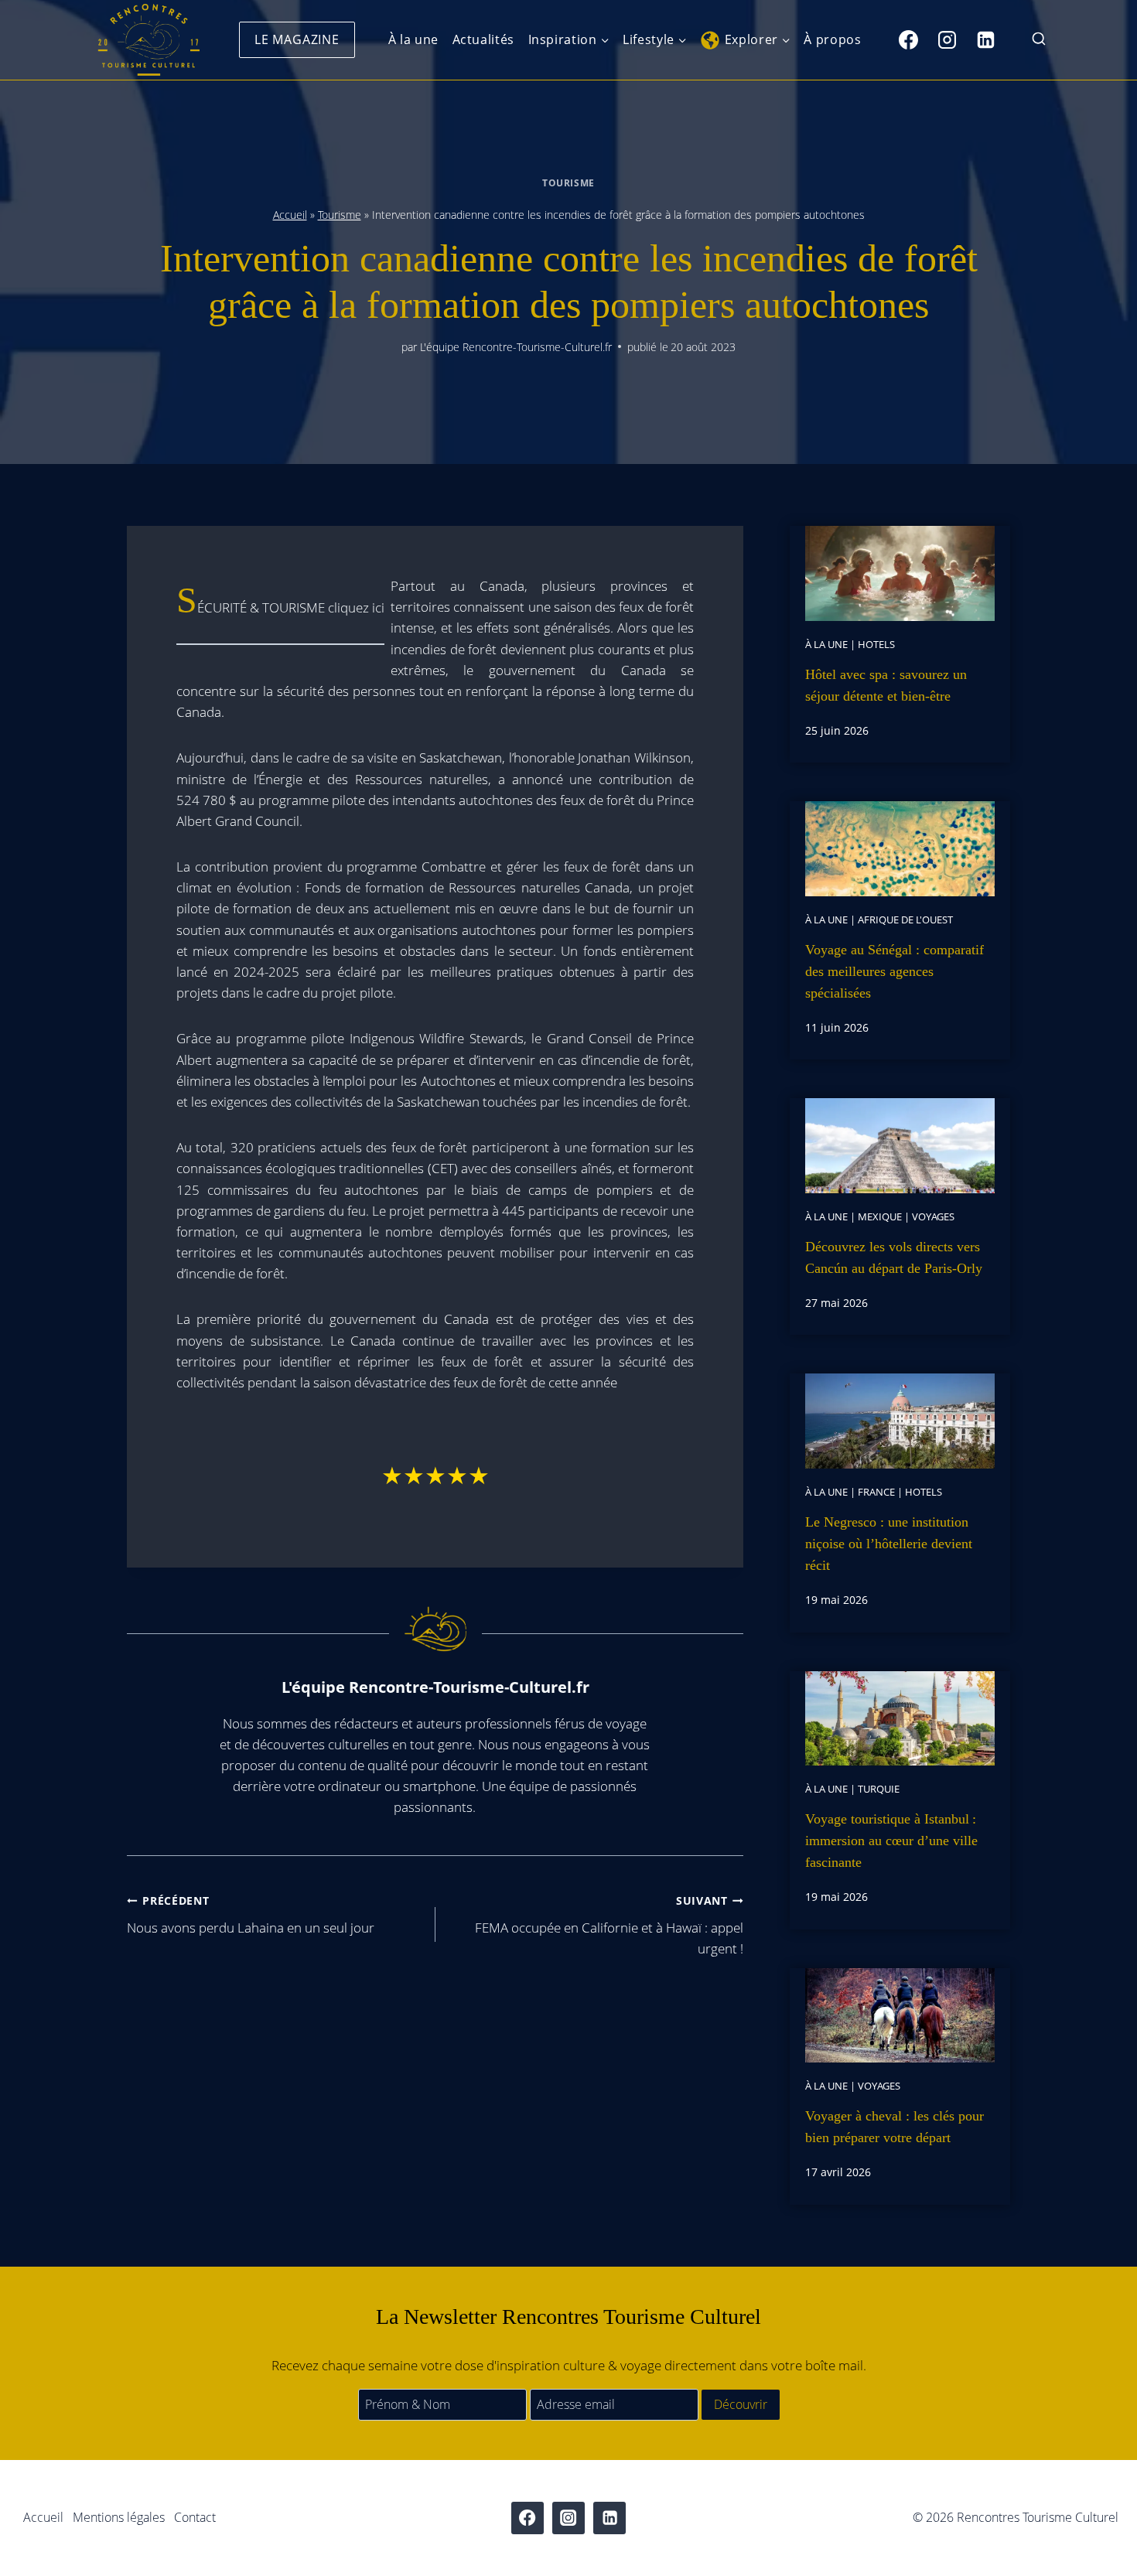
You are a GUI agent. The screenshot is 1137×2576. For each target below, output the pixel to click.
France (876, 1492)
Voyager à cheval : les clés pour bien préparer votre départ (895, 2127)
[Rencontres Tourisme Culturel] (149, 40)
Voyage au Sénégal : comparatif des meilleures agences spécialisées (895, 971)
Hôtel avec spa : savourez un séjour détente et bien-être (886, 685)
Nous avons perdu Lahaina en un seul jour (251, 1915)
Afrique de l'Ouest (905, 920)
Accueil (290, 215)
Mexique (880, 1216)
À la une (413, 39)
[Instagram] (947, 39)
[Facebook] (908, 39)
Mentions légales (119, 2517)
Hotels (876, 644)
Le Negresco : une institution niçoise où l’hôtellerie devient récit (889, 1544)
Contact (195, 2517)
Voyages (933, 1216)
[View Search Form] (1039, 40)
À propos (832, 39)
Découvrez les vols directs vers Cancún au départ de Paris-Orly (894, 1257)
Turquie (879, 1789)
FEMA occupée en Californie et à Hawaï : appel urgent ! (609, 1925)
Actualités (483, 39)
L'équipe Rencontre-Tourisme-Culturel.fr (516, 347)
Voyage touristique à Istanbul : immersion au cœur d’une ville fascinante (891, 1841)
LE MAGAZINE (297, 39)
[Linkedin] (985, 39)
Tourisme (568, 183)
